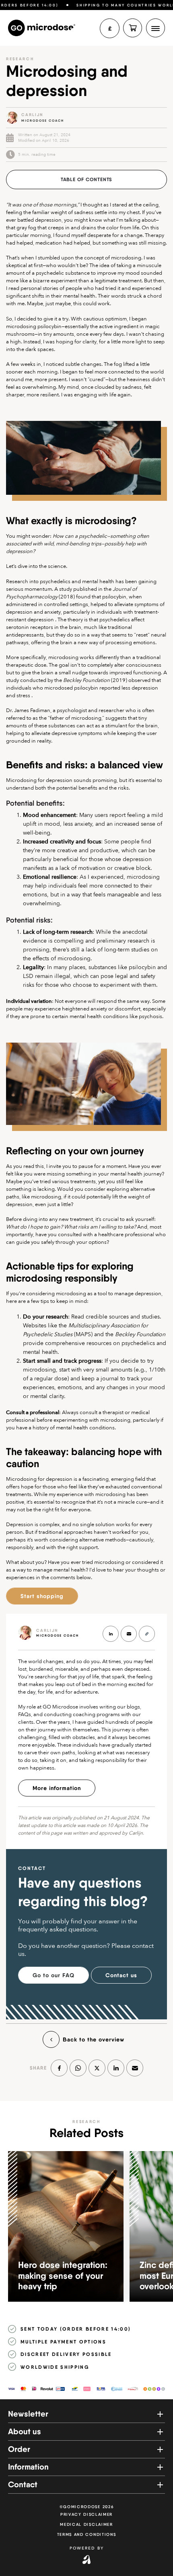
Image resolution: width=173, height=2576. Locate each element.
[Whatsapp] (78, 2068)
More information (57, 1788)
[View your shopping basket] (133, 28)
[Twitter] (97, 2068)
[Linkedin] (116, 2068)
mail (129, 1634)
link (35, 118)
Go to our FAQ (54, 1975)
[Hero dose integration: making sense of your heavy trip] (66, 2226)
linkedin (111, 1634)
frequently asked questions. (58, 1929)
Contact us (121, 1975)
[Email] (135, 2068)
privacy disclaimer (86, 2514)
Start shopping (42, 1596)
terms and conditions (86, 2534)
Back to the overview (94, 2039)
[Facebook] (59, 2068)
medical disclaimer (86, 2524)
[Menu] (155, 28)
